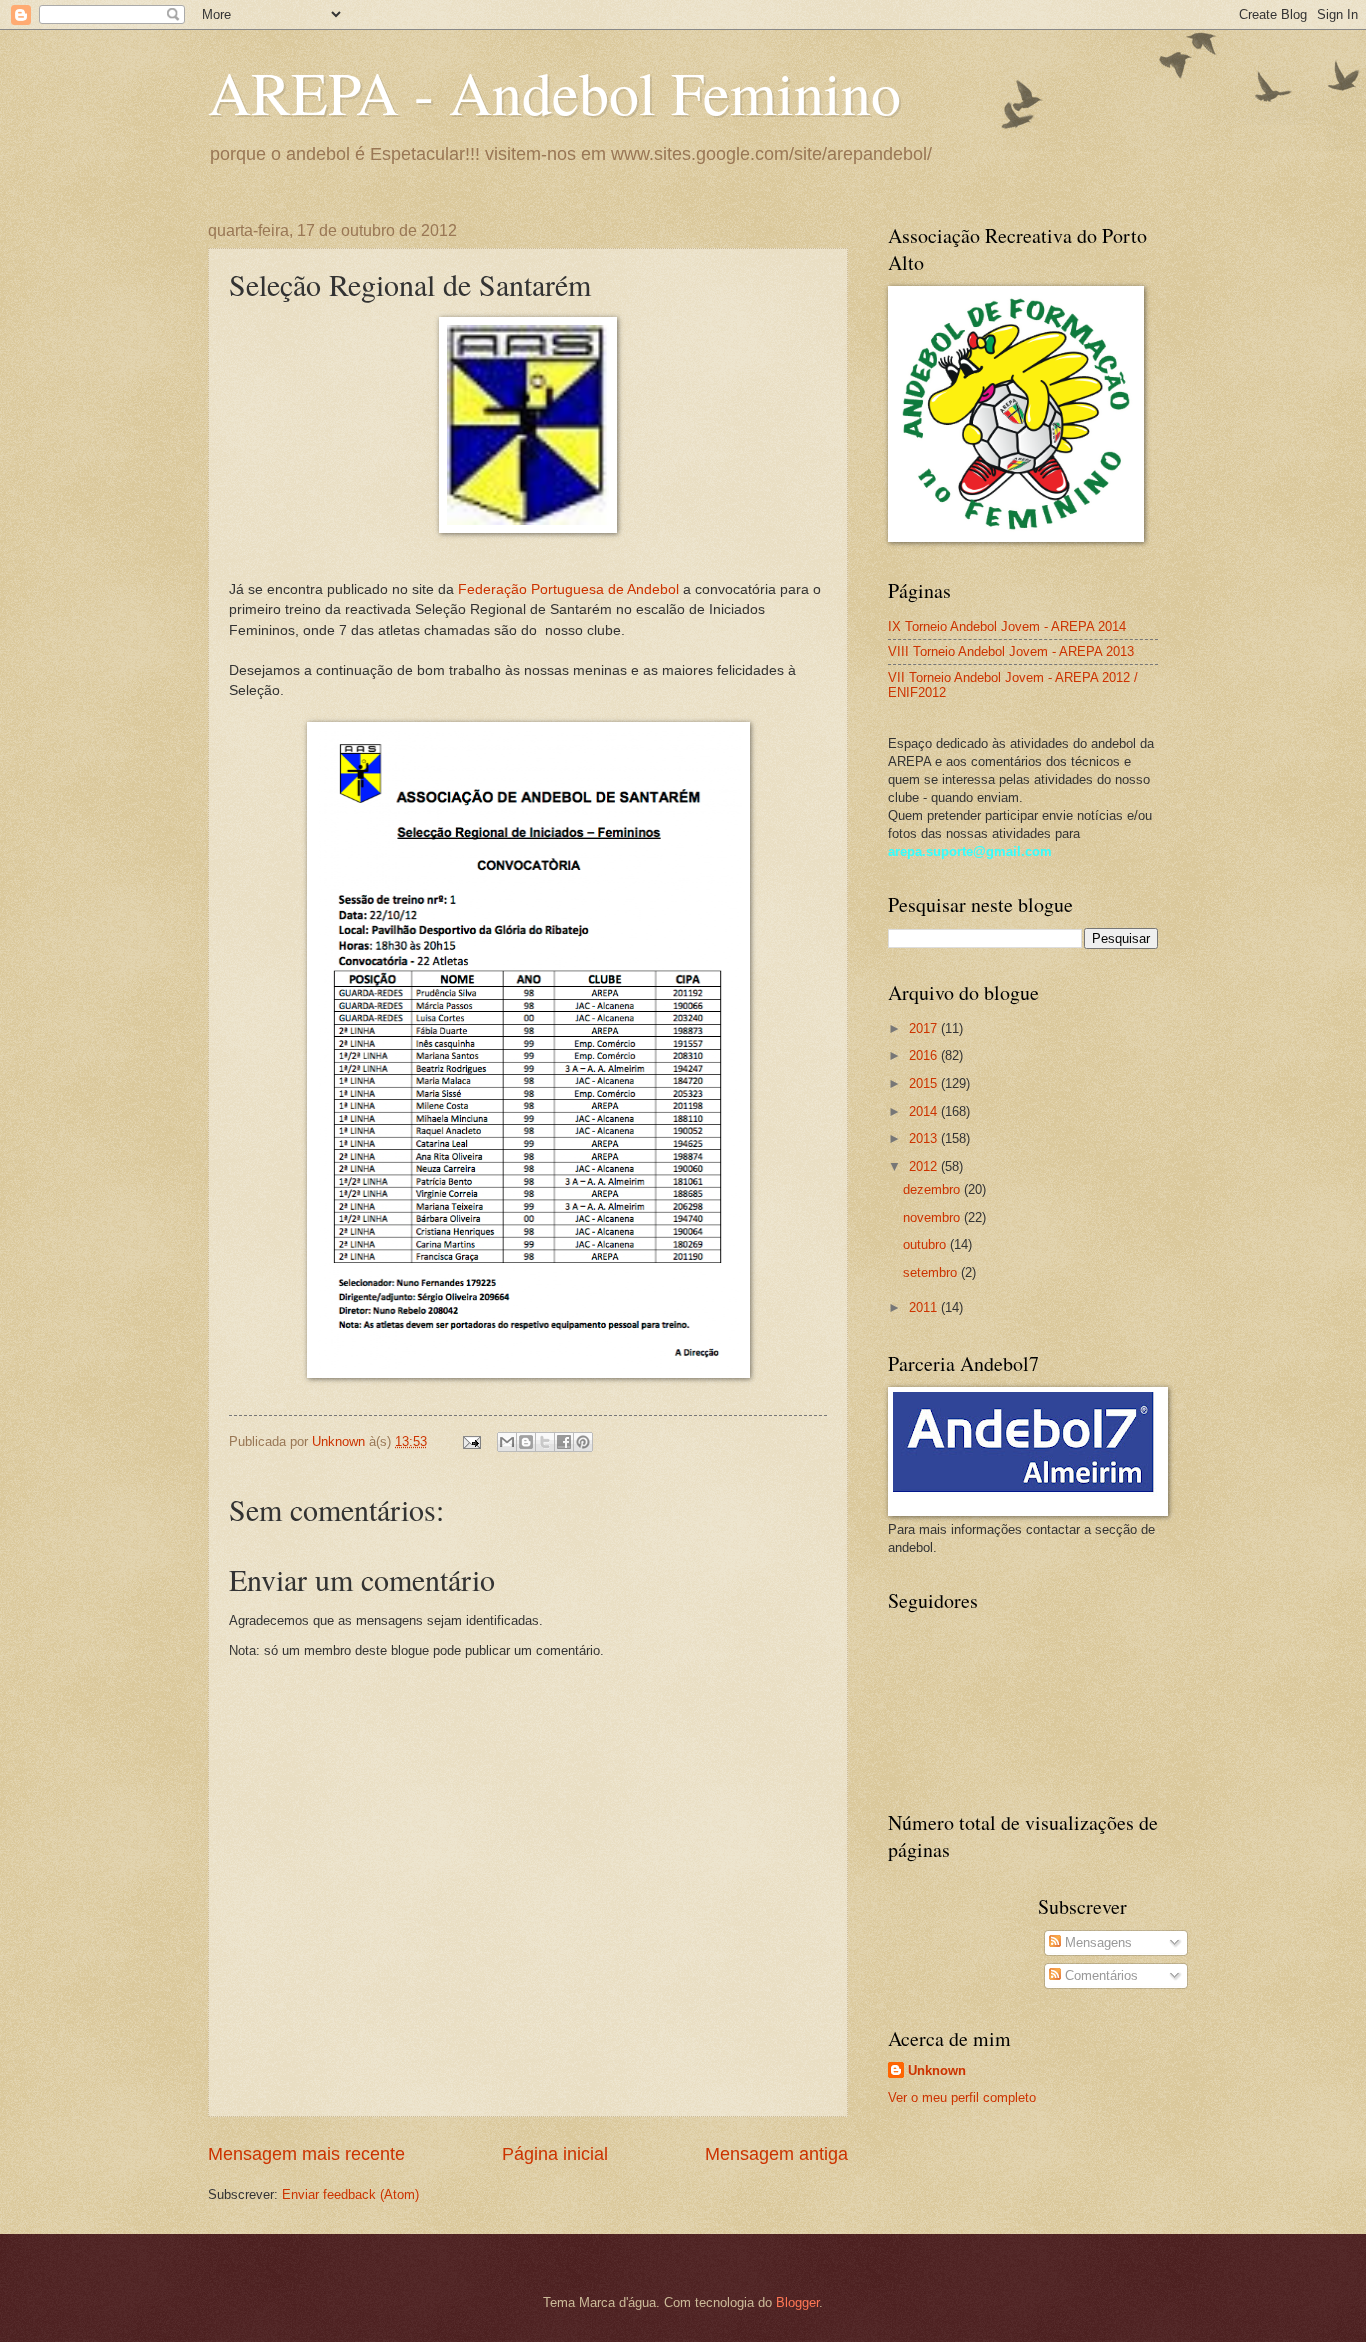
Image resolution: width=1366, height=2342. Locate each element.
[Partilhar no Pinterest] (583, 1442)
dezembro (933, 1189)
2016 (925, 1055)
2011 (925, 1307)
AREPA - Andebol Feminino (554, 92)
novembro (933, 1217)
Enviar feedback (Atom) (350, 2194)
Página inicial (555, 2154)
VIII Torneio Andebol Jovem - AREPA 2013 (1011, 651)
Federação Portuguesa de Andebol (568, 589)
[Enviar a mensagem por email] (507, 1442)
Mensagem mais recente (306, 2154)
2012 (925, 1166)
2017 (925, 1028)
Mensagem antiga (776, 2154)
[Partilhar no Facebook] (564, 1442)
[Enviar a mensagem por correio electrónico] (471, 1441)
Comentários (1099, 1975)
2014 (925, 1111)
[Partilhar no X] (545, 1442)
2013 (925, 1138)
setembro (932, 1272)
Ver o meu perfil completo (962, 2097)
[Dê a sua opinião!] (526, 1442)
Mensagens (1096, 1942)
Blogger (797, 2302)
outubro (926, 1244)
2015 (925, 1083)
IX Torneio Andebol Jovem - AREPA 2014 (1007, 626)
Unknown (937, 2070)
